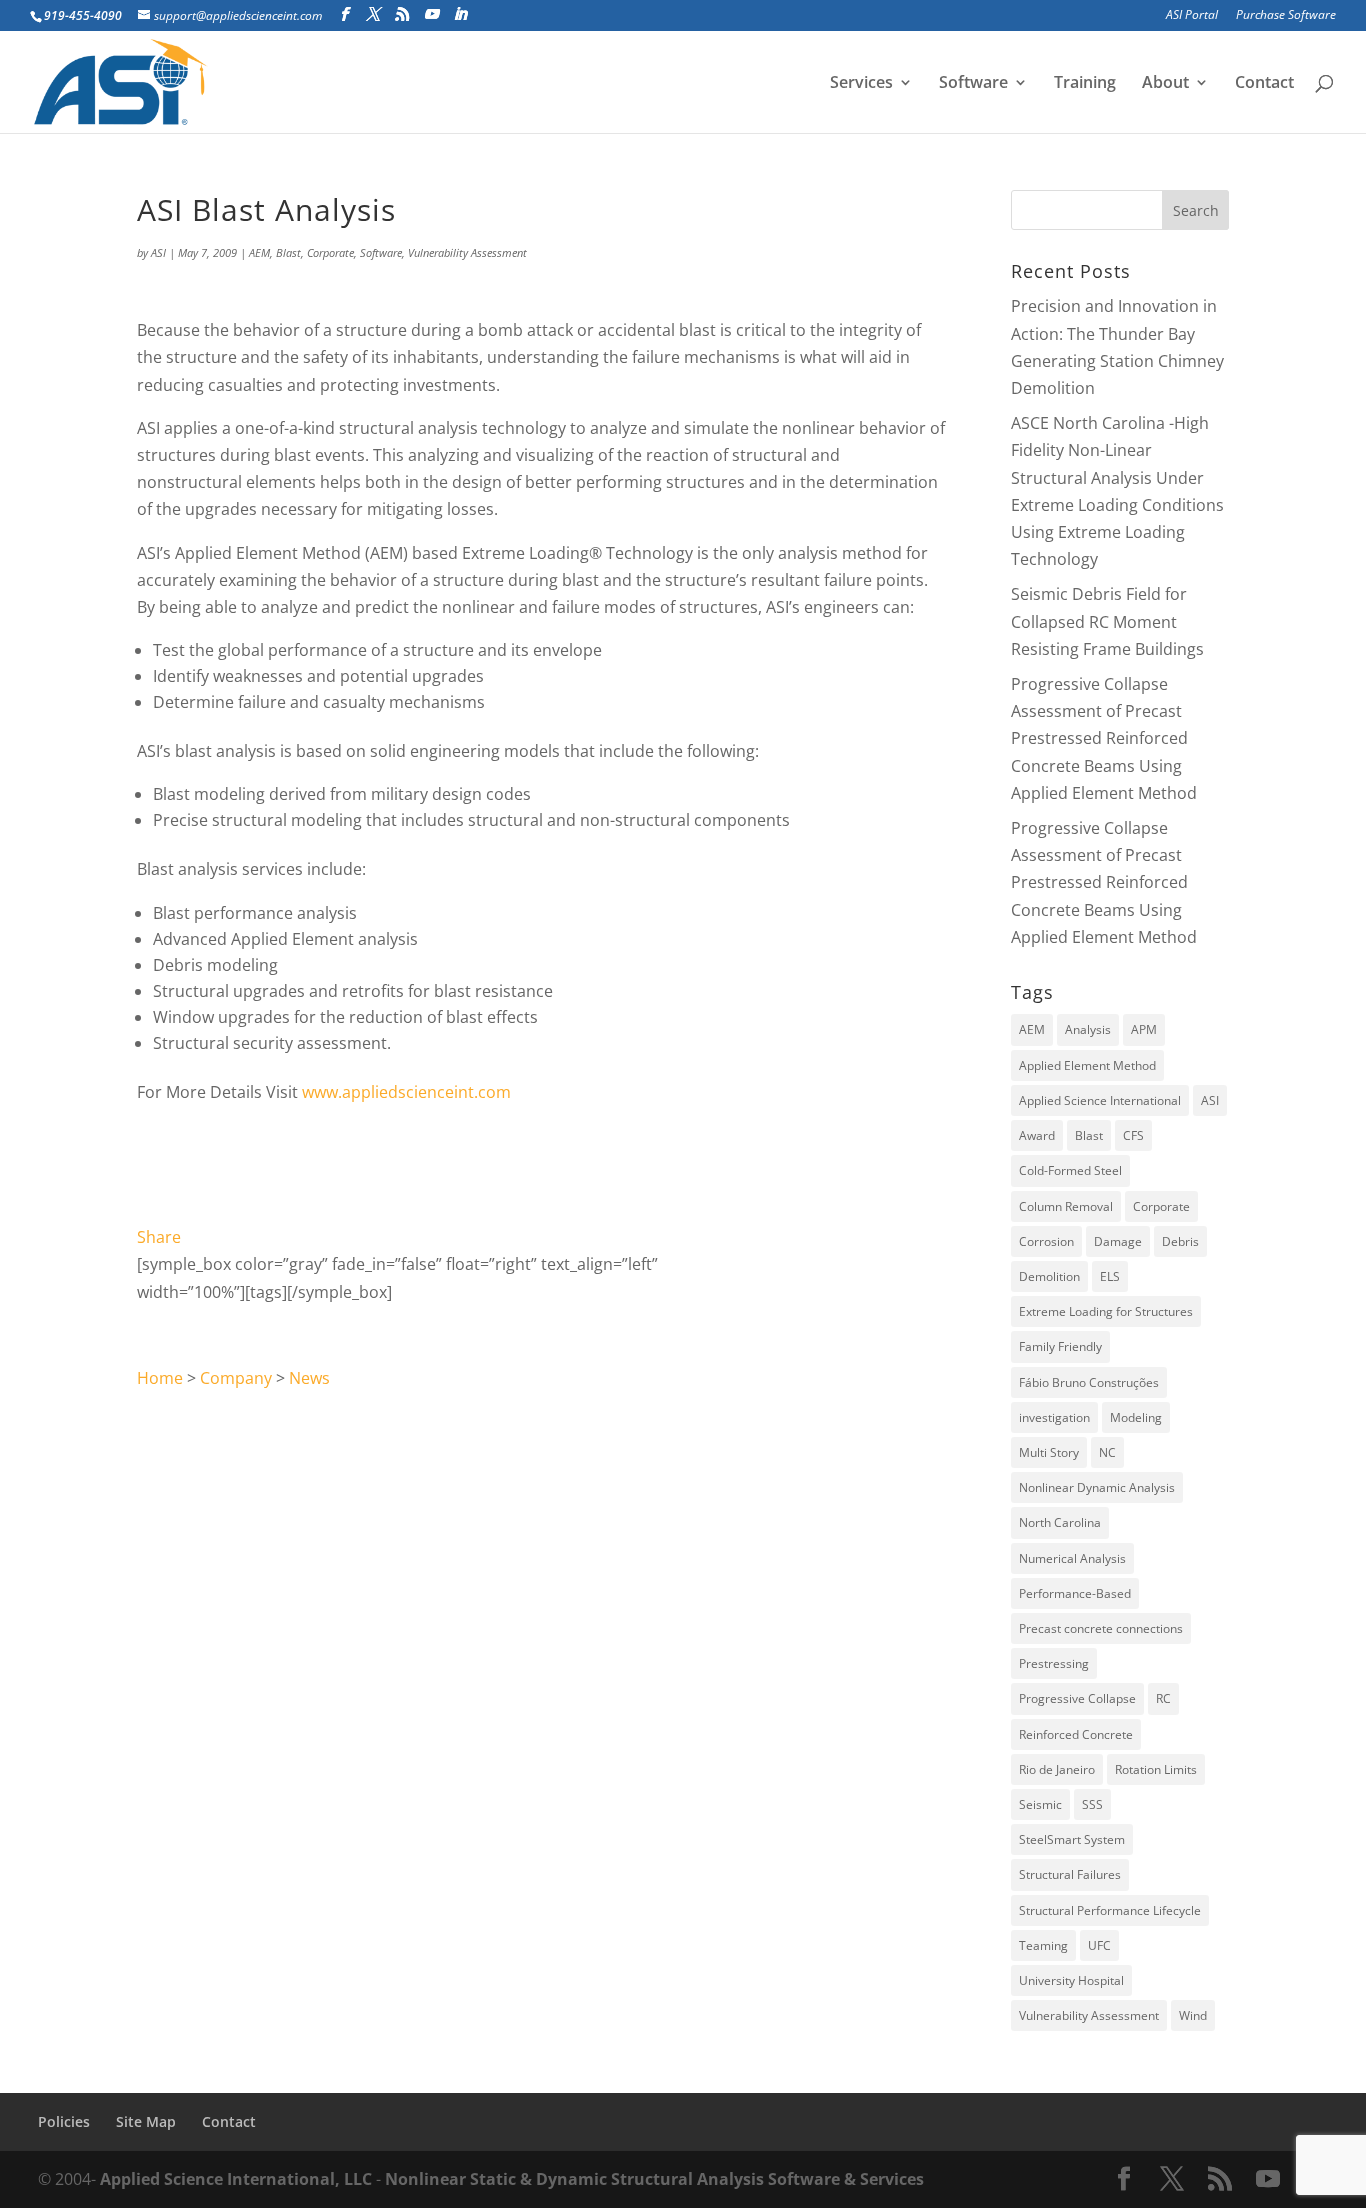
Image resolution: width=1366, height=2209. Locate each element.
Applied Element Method (1087, 1065)
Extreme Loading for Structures (1106, 1311)
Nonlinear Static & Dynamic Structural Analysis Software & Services (654, 2179)
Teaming (1043, 1945)
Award (1037, 1135)
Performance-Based (1075, 1593)
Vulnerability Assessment (467, 252)
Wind (1193, 2015)
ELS (1110, 1276)
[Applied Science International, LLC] (513, 1092)
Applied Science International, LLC (236, 2179)
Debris (1180, 1241)
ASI (158, 252)
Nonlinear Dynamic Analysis (1097, 1487)
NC (1107, 1452)
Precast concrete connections (1101, 1628)
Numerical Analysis (1072, 1558)
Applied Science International (1100, 1100)
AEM (259, 252)
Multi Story (1049, 1452)
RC (1163, 1698)
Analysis (1088, 1029)
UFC (1099, 1945)
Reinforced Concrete (1076, 1734)
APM (1144, 1029)
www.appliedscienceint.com (406, 1092)
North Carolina (1060, 1522)
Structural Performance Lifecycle (1110, 1910)
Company (236, 1378)
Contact (1264, 84)
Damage (1118, 1241)
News (309, 1378)
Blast (288, 252)
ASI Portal (1192, 16)
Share (159, 1237)
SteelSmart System (1072, 1839)
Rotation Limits (1156, 1769)
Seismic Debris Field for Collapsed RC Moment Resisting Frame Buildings (1107, 621)
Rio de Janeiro (1057, 1769)
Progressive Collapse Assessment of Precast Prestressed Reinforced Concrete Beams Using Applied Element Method (1104, 738)
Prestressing (1054, 1663)
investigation (1054, 1417)
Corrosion (1046, 1241)
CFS (1133, 1135)
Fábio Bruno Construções (1089, 1382)
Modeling (1136, 1417)
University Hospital (1071, 1980)
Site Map (146, 2121)
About (1165, 84)
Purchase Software (1286, 16)
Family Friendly (1060, 1346)
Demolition (1049, 1276)
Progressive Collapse (1077, 1698)
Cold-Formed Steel (1070, 1170)
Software (973, 84)
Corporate (330, 252)
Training (1085, 84)
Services (861, 84)
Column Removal (1066, 1206)
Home (160, 1378)
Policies (64, 2121)
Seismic (1040, 1804)
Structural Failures (1070, 1874)
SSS (1092, 1804)
